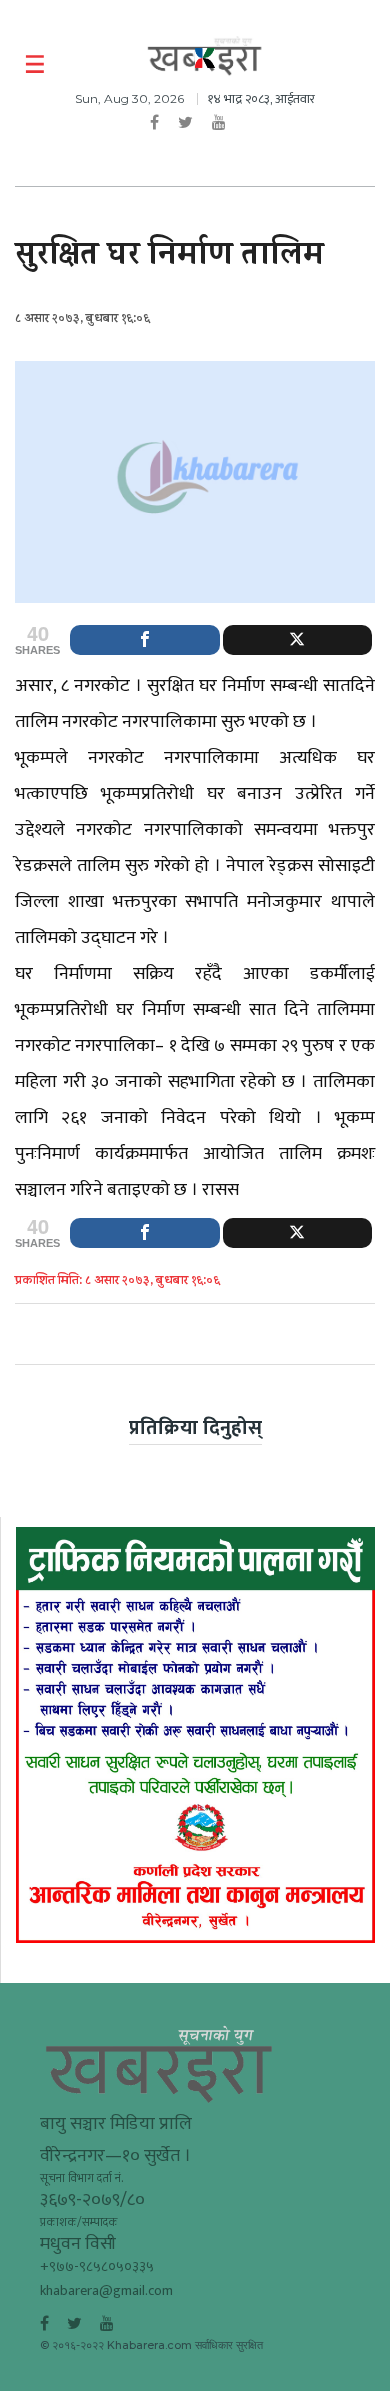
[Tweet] (298, 640)
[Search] (362, 65)
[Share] (145, 640)
